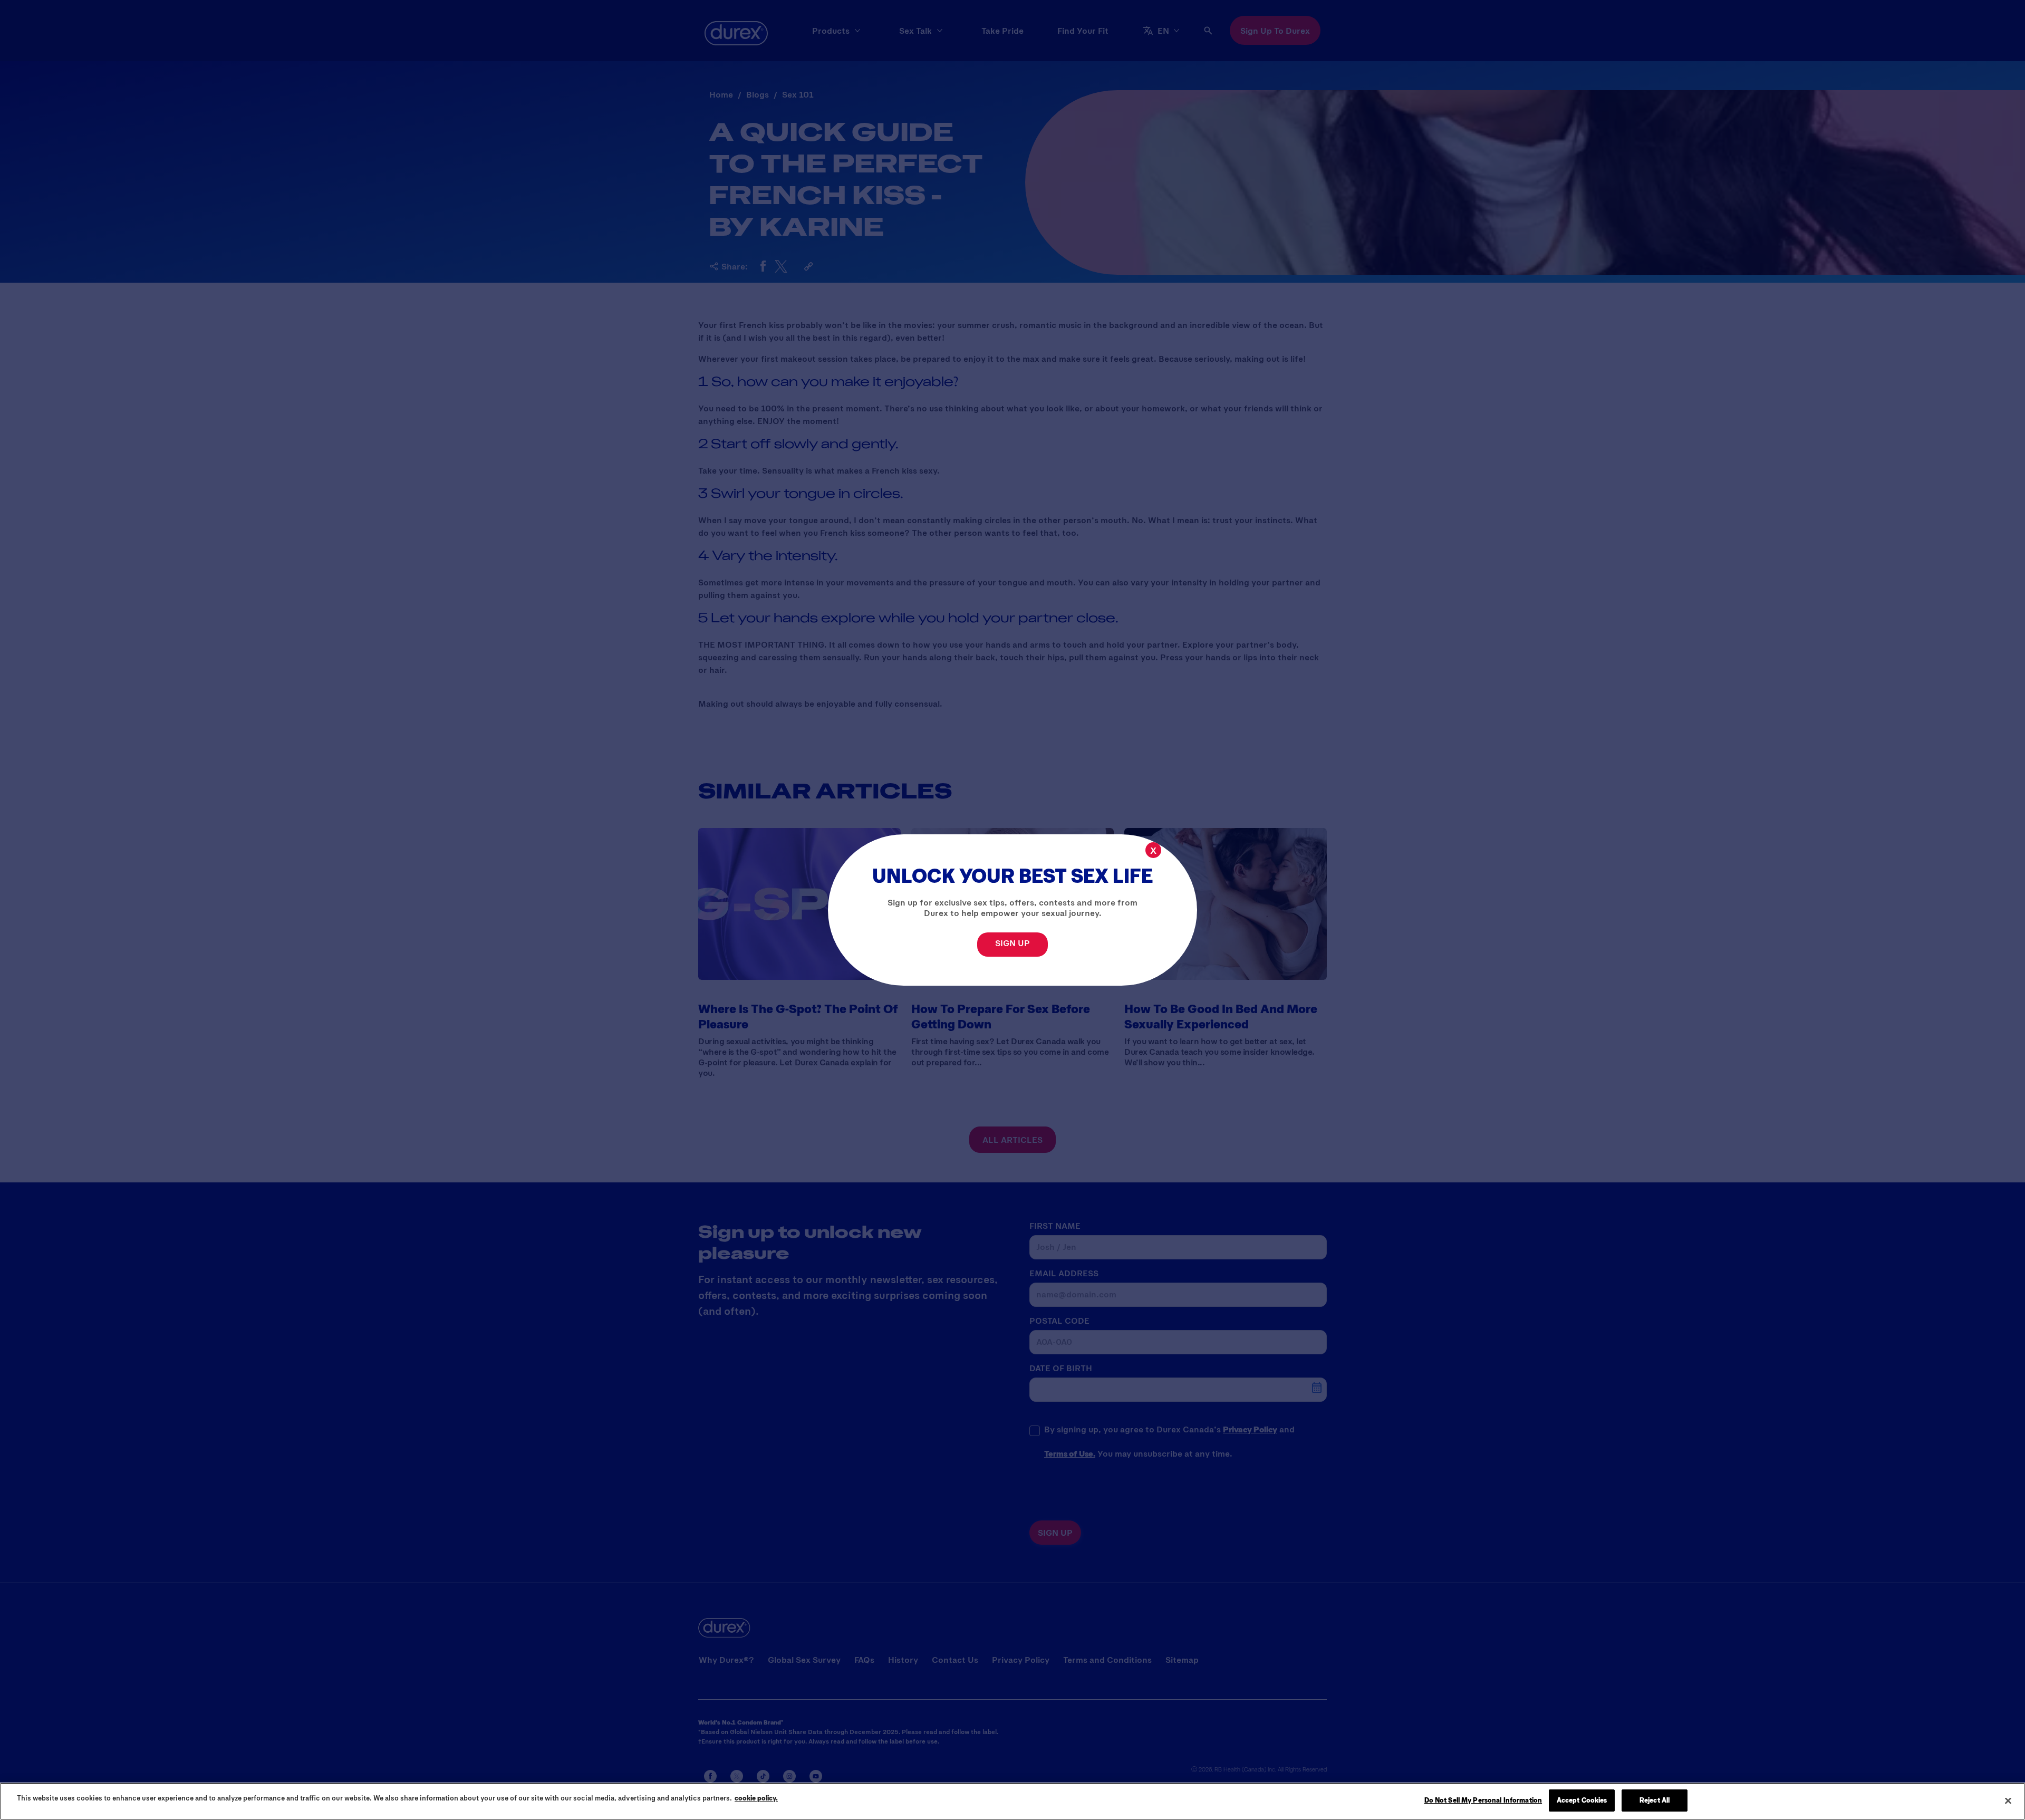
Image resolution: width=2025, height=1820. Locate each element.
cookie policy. (756, 1798)
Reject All (1655, 1800)
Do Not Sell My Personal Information (1483, 1800)
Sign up (1012, 943)
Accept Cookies (1582, 1800)
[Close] (2008, 1800)
